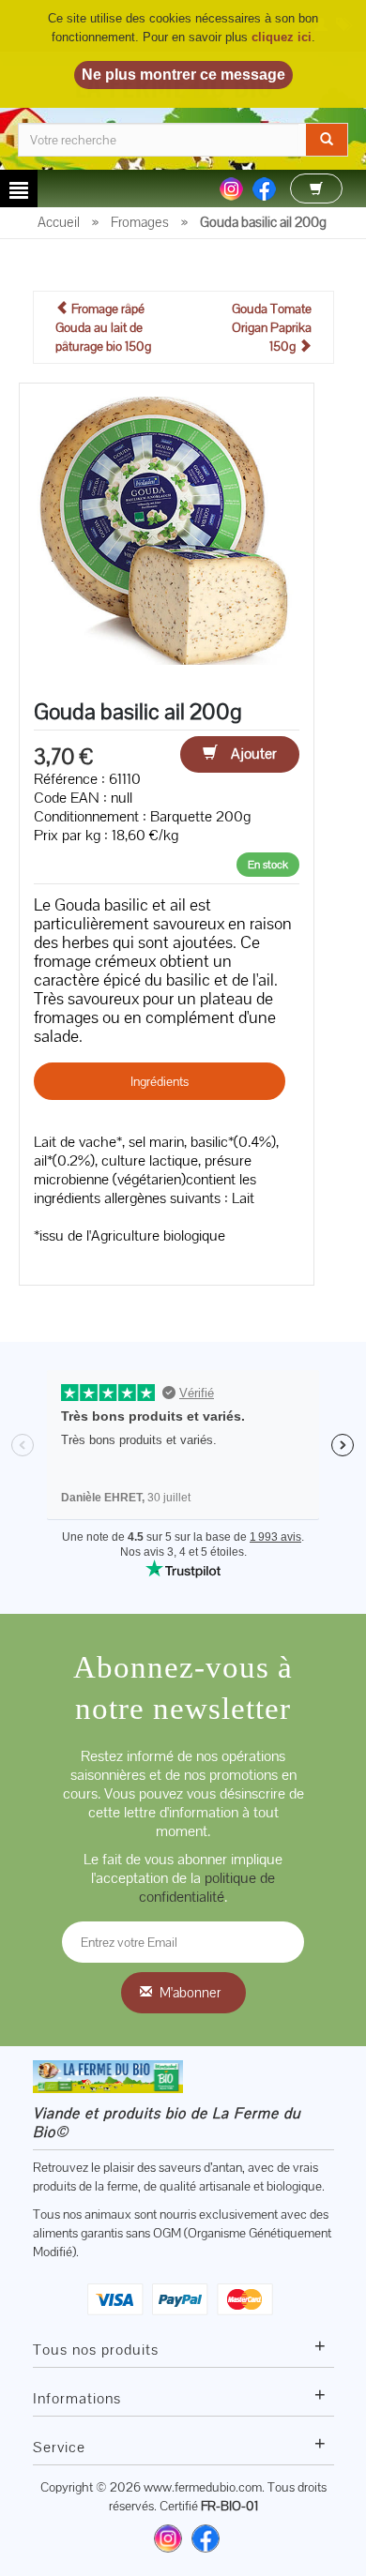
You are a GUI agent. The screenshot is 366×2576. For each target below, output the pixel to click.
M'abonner (190, 1992)
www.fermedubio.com (203, 2487)
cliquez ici (282, 37)
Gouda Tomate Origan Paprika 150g (272, 327)
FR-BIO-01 (229, 2506)
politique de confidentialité (207, 1887)
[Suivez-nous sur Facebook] (264, 188)
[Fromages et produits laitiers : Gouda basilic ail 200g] (167, 529)
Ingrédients (160, 1081)
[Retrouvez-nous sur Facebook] (206, 2538)
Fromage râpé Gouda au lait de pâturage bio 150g (103, 327)
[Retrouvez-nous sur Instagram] (168, 2538)
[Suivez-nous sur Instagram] (231, 188)
